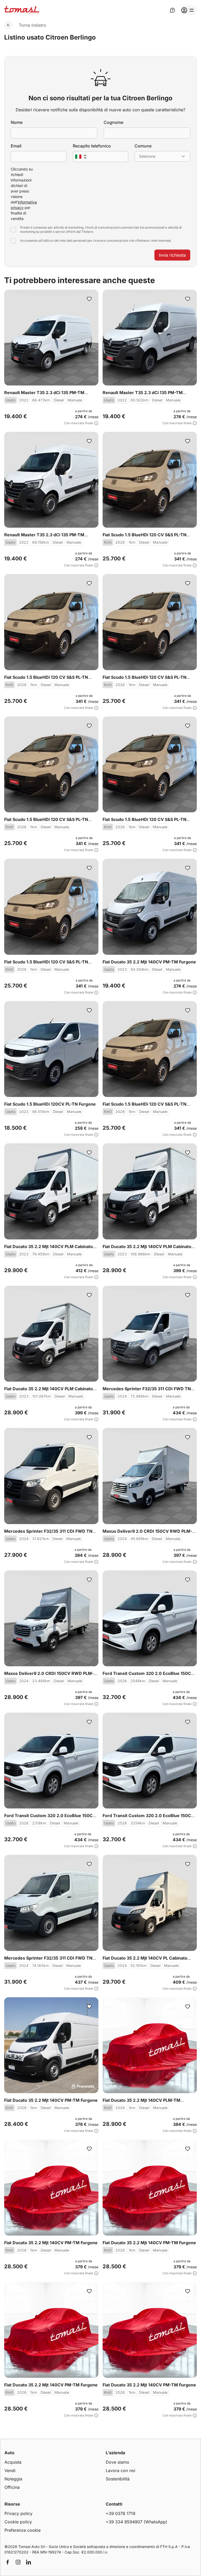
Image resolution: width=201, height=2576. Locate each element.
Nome (17, 122)
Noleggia (13, 2479)
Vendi (10, 2470)
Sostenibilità (118, 2479)
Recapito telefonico (92, 146)
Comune (143, 146)
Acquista (13, 2462)
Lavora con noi (121, 2470)
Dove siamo (118, 2462)
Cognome (113, 122)
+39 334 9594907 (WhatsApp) (136, 2522)
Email (16, 146)
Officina (12, 2487)
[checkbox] (13, 230)
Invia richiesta (172, 255)
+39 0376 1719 (121, 2513)
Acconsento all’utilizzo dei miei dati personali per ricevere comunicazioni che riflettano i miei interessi (96, 241)
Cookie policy (18, 2522)
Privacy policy (18, 2513)
